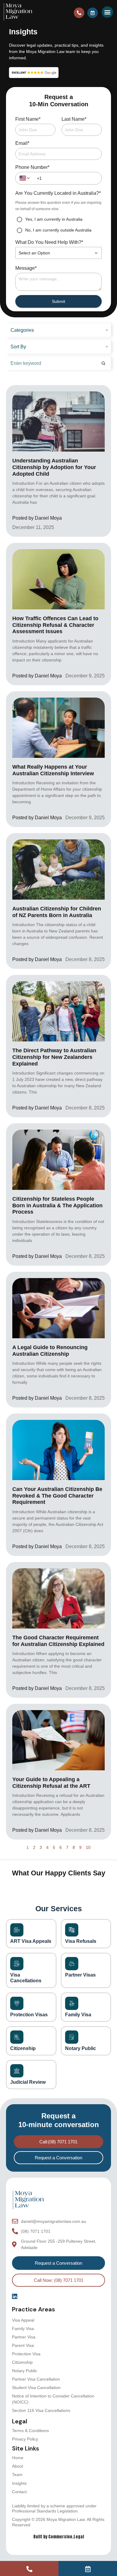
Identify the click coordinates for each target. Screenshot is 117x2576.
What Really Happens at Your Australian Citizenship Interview (53, 770)
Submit (58, 301)
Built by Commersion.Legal (59, 2537)
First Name (28, 119)
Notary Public (25, 2371)
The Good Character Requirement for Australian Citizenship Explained (58, 1641)
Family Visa (23, 2329)
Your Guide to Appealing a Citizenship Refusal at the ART (51, 1783)
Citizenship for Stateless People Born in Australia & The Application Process (57, 1205)
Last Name (74, 119)
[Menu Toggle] (107, 12)
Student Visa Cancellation (36, 2388)
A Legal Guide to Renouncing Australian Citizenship (50, 1351)
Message (26, 268)
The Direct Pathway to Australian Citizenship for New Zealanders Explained (54, 1057)
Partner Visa (24, 2337)
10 (88, 1847)
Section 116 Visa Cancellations (41, 2410)
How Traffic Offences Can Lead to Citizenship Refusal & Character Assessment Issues (55, 625)
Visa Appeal (23, 2320)
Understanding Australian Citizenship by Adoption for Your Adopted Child (54, 467)
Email (22, 143)
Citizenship (22, 2362)
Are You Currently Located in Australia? (58, 193)
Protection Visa (26, 2354)
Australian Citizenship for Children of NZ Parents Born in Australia (57, 912)
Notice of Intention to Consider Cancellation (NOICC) (53, 2399)
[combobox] (25, 178)
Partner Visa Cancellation (36, 2379)
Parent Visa (23, 2345)
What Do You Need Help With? (49, 242)
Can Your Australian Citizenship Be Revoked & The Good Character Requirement (57, 1496)
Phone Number (32, 167)
